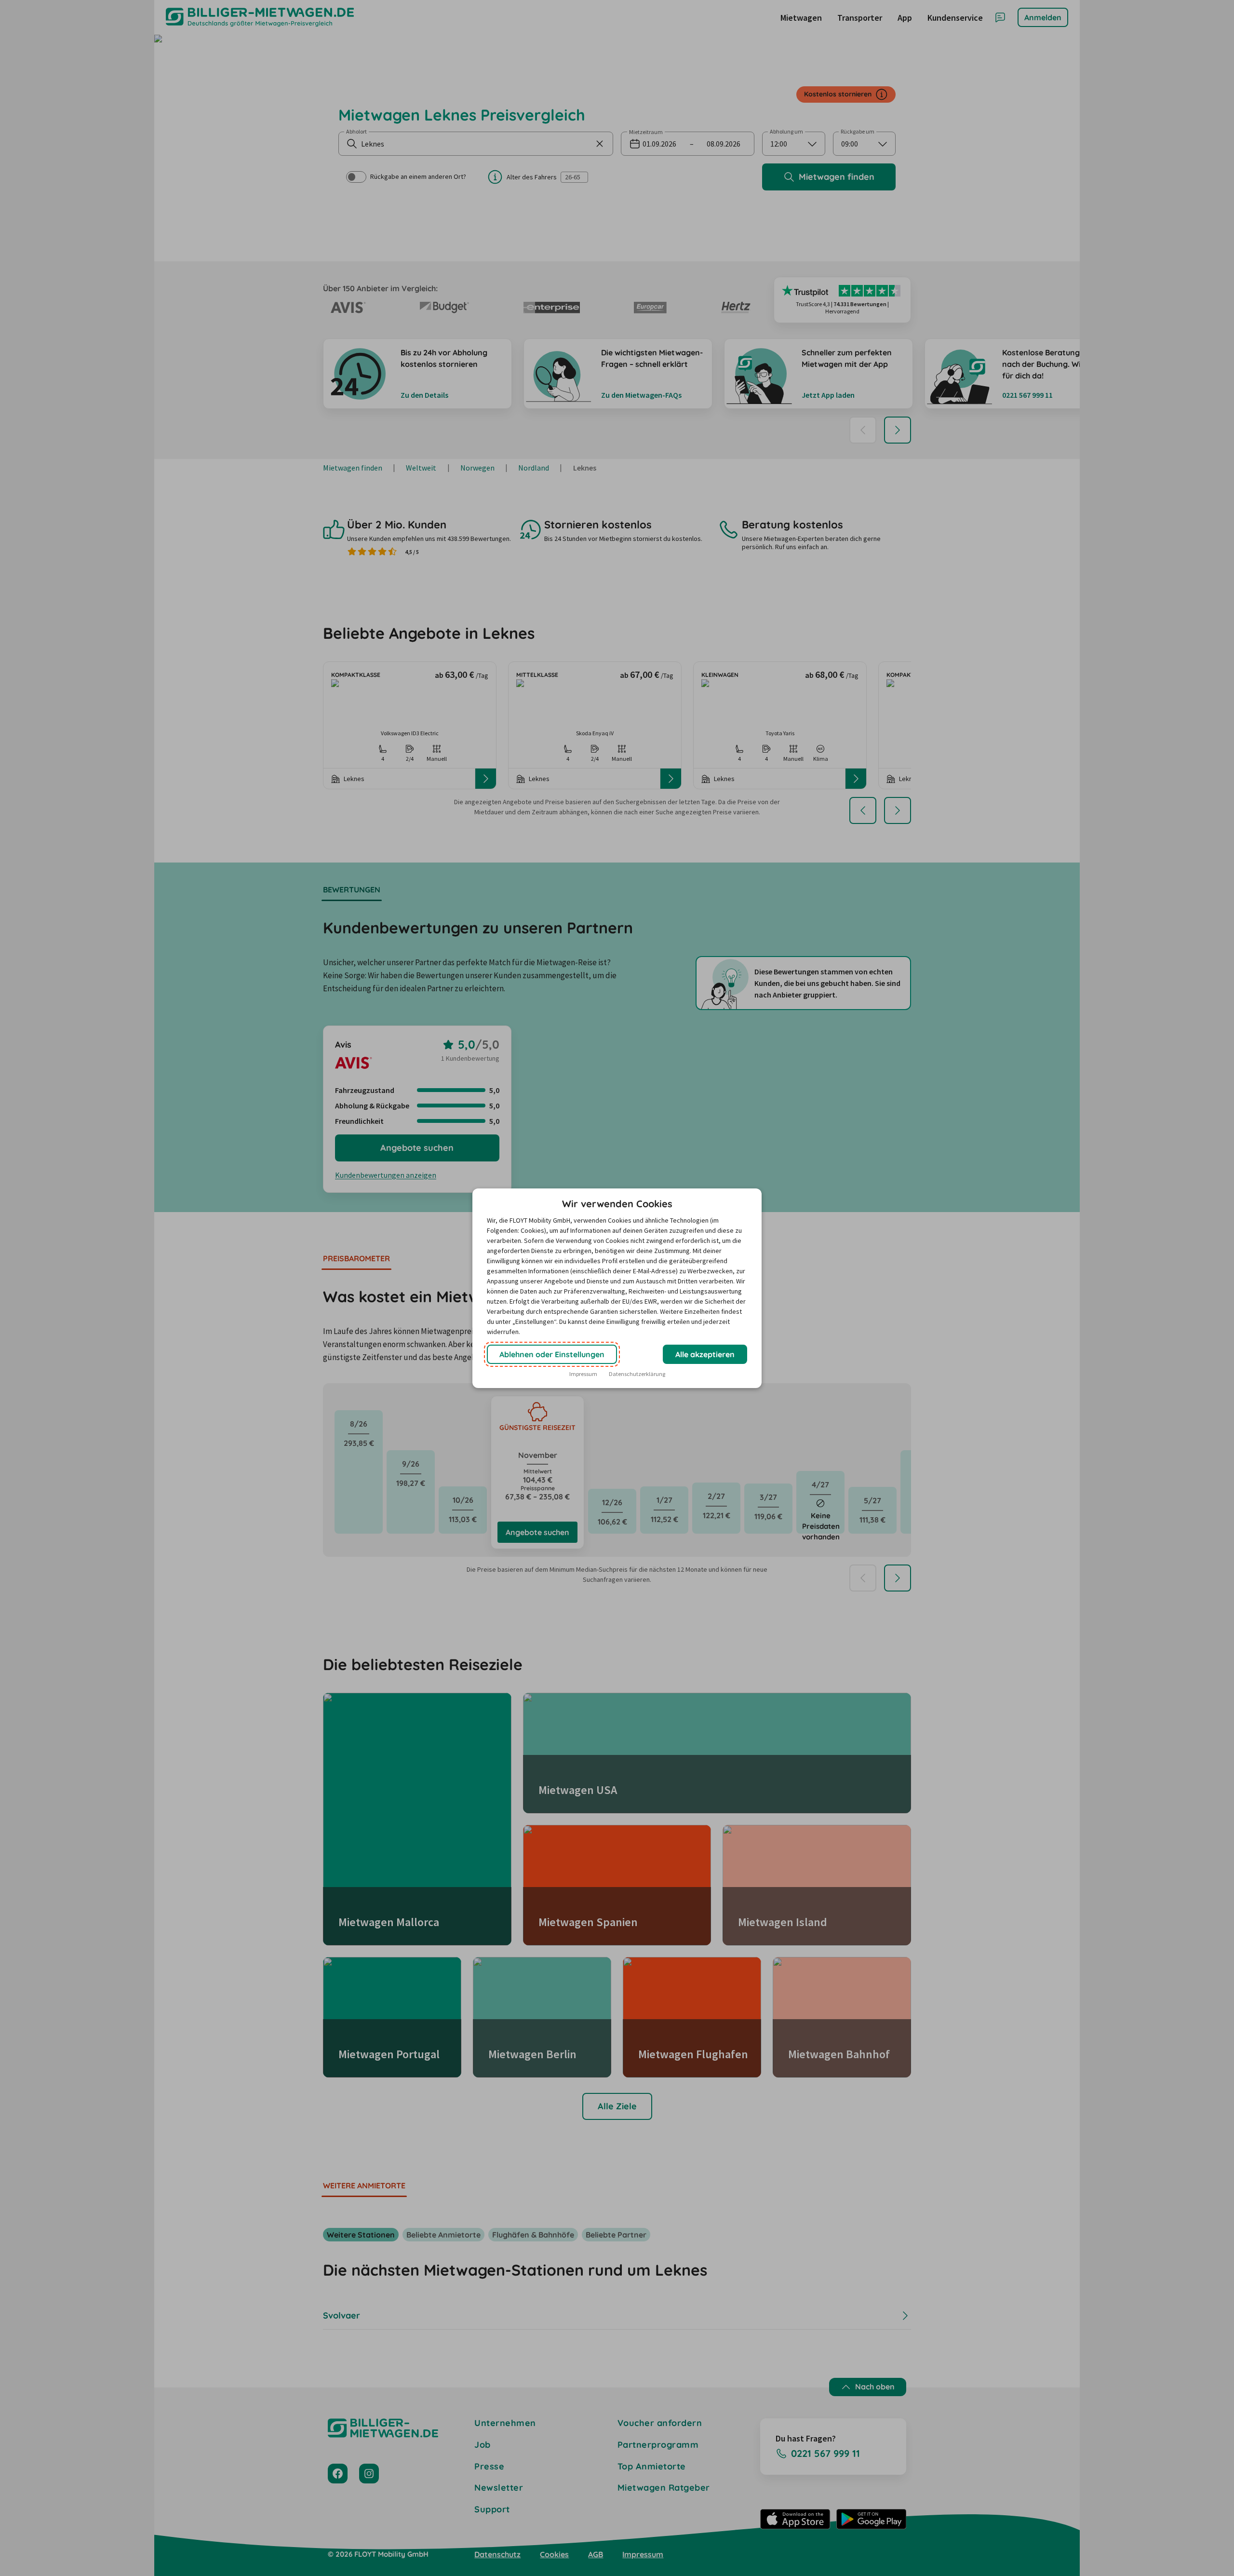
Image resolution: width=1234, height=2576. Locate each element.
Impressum (583, 1374)
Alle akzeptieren (705, 1354)
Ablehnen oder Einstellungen (552, 1354)
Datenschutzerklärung (637, 1374)
